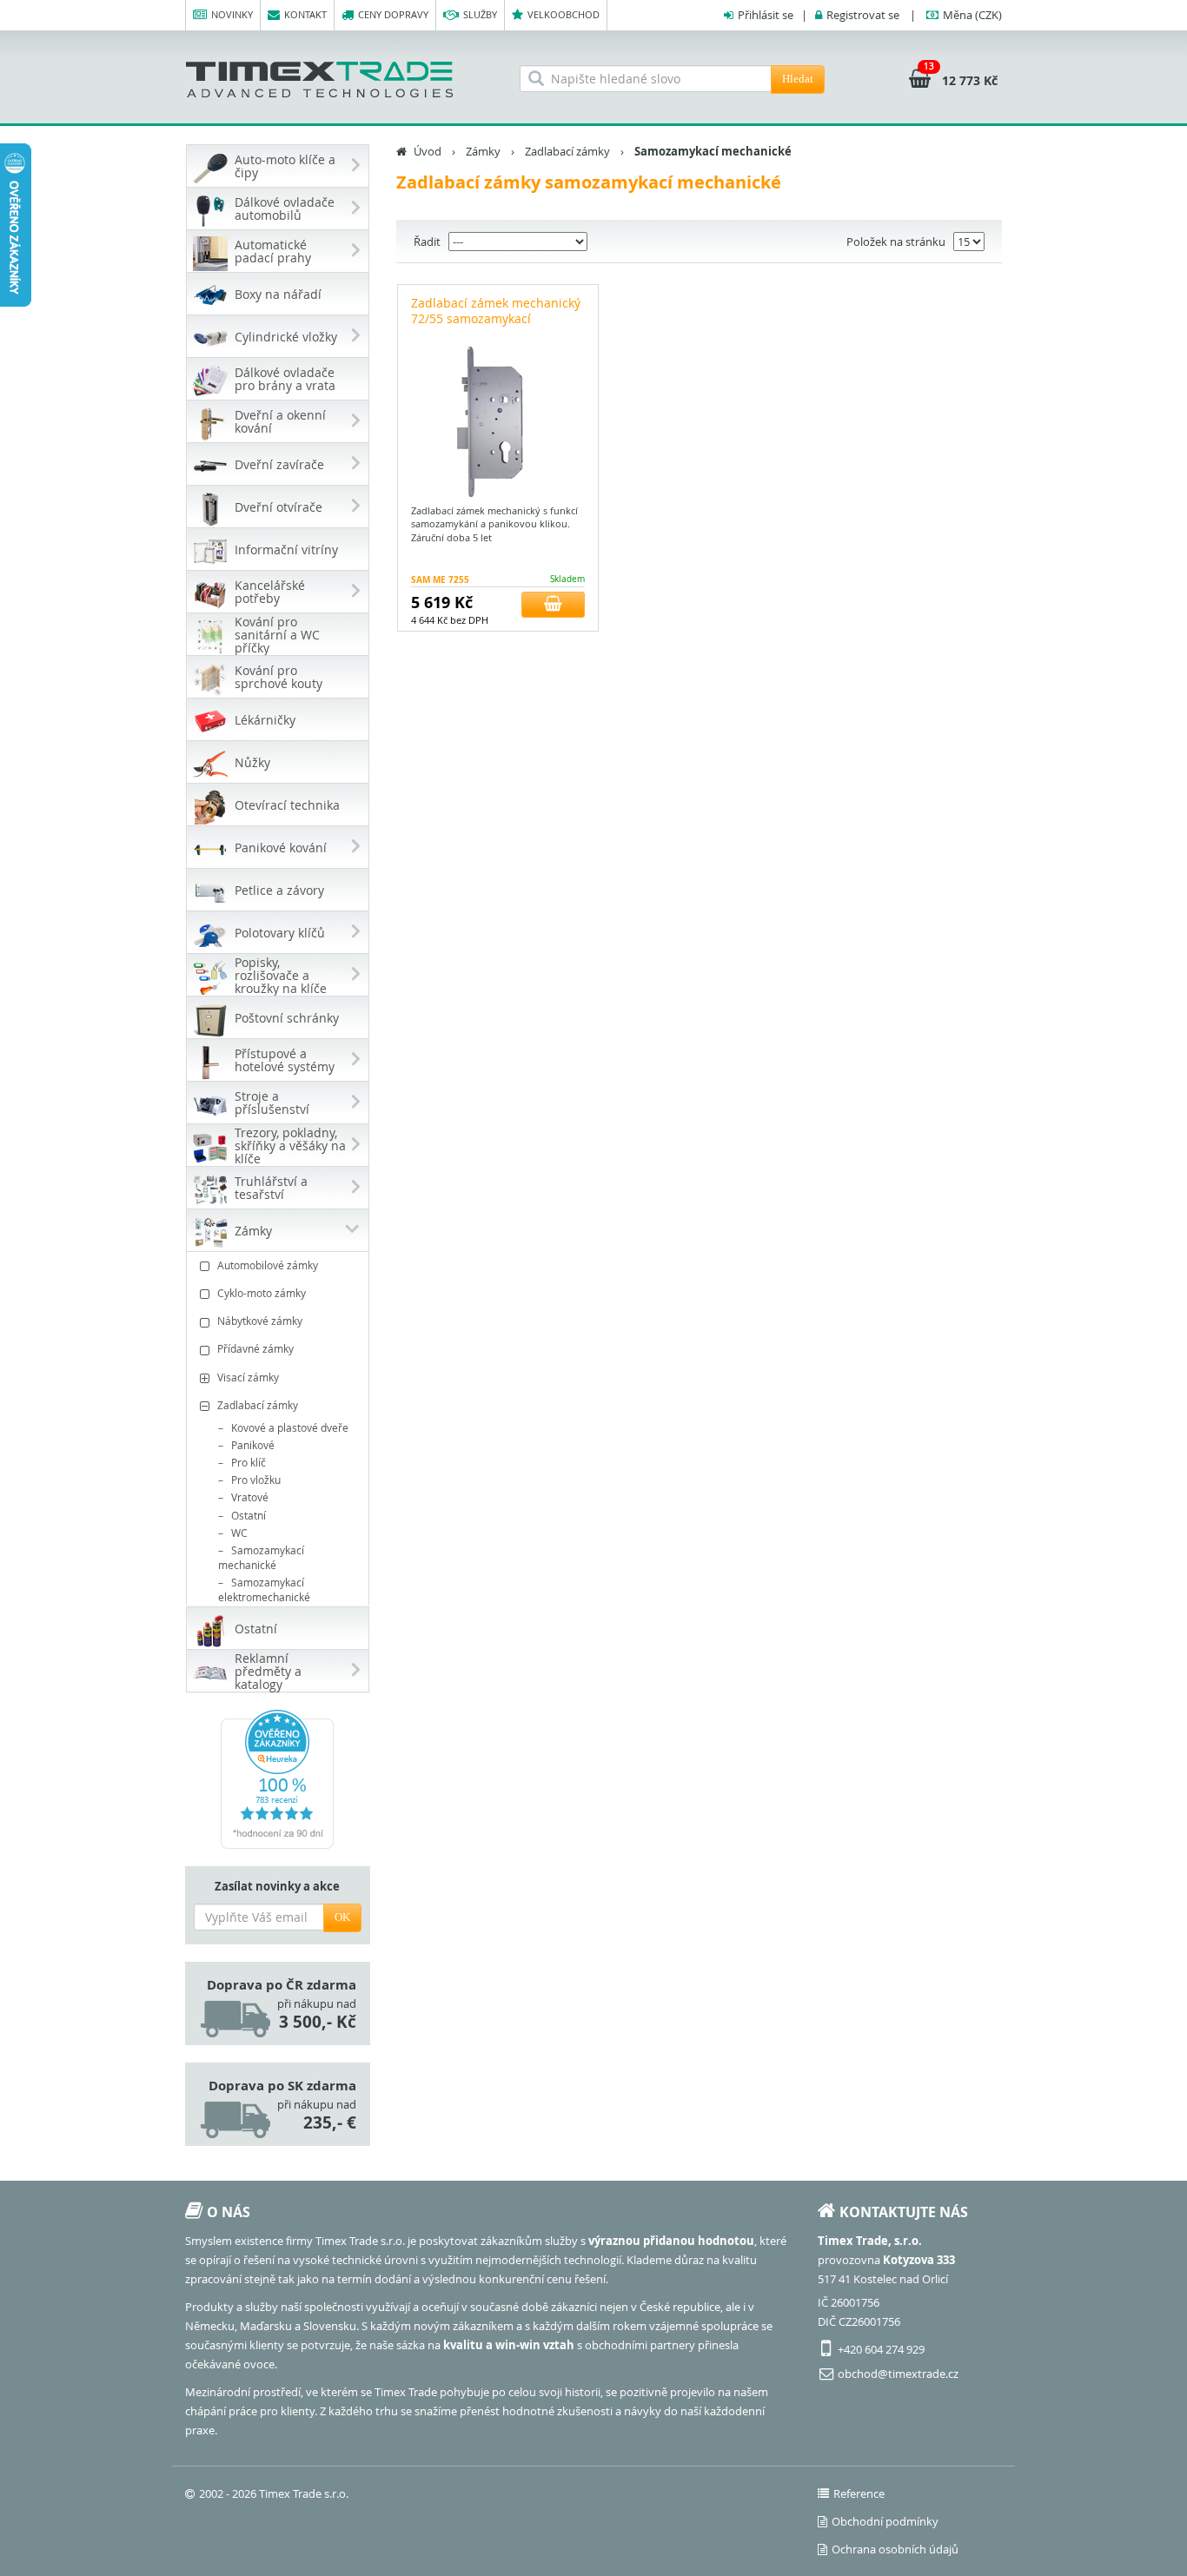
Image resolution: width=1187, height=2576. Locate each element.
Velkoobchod (564, 14)
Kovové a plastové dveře (290, 1427)
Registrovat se (863, 15)
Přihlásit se (766, 15)
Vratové (250, 1497)
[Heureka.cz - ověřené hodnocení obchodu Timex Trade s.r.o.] (278, 1779)
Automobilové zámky (268, 1265)
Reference (859, 2493)
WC (239, 1533)
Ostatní (249, 1515)
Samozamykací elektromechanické (264, 1589)
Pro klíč (249, 1462)
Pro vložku (256, 1480)
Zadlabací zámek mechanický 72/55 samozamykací (496, 311)
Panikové (253, 1445)
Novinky (232, 14)
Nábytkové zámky (260, 1321)
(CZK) (972, 15)
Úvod (428, 151)
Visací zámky (248, 1377)
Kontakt (305, 14)
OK (342, 1917)
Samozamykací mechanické (261, 1557)
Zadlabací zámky (258, 1405)
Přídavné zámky (255, 1348)
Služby (480, 14)
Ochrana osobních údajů (895, 2549)
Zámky (483, 151)
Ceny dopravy (393, 14)
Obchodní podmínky (885, 2521)
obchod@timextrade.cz (898, 2374)
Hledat (798, 79)
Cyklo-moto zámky (262, 1293)
